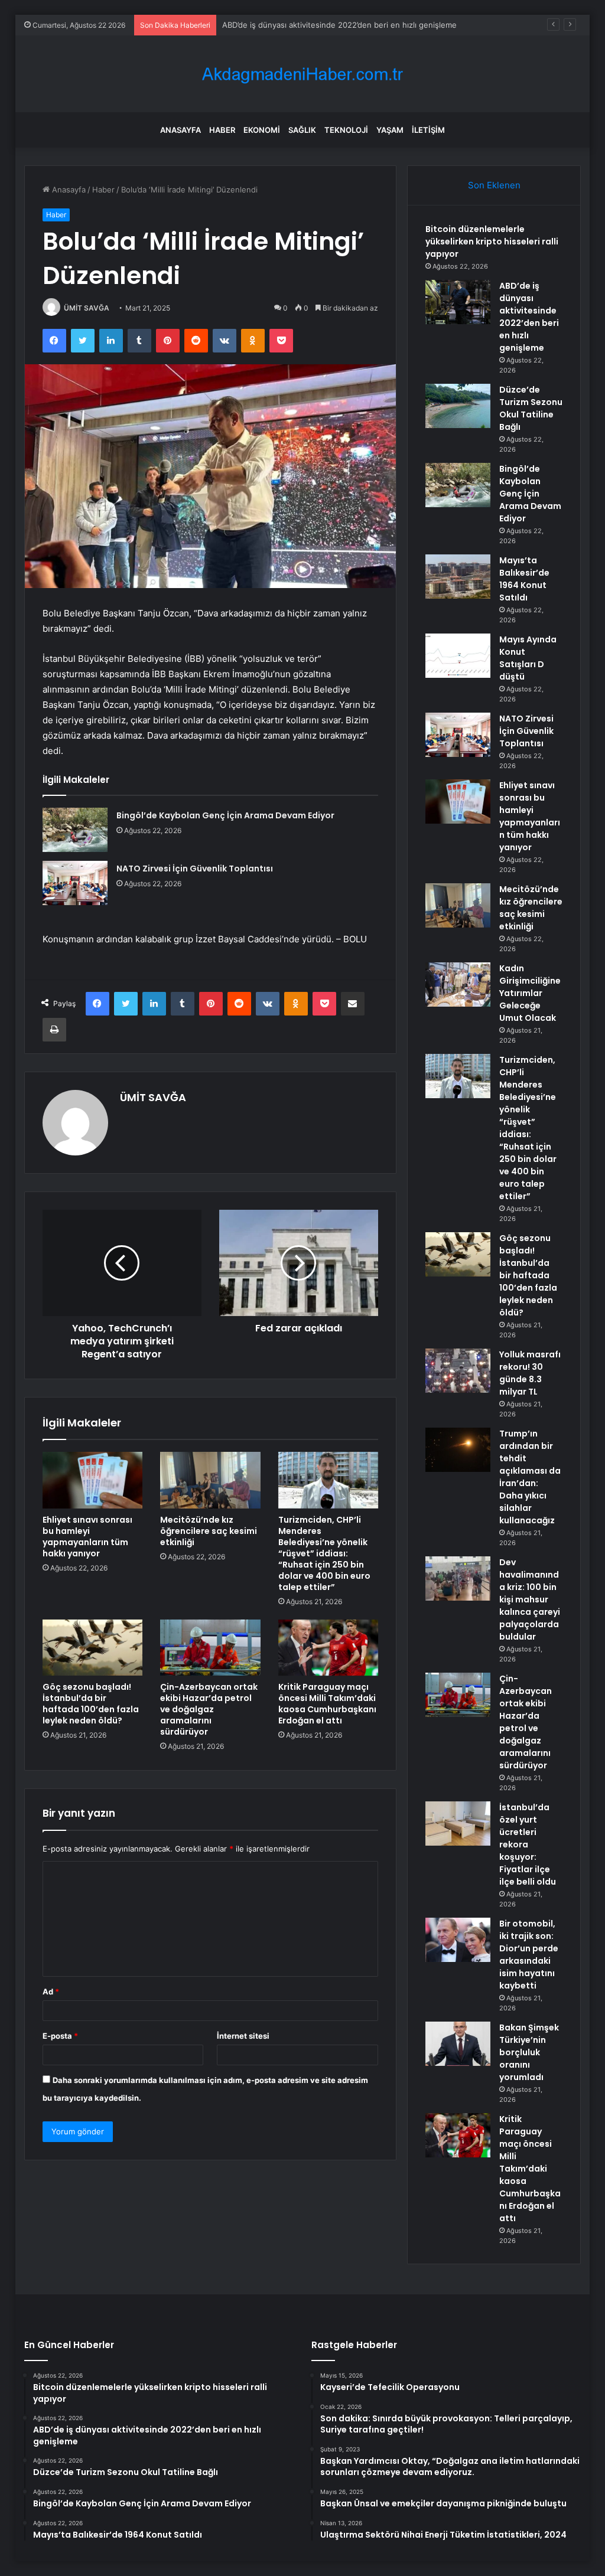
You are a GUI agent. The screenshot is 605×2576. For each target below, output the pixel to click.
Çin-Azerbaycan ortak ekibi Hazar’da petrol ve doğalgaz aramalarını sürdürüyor (209, 1709)
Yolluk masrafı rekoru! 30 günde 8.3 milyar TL (530, 1373)
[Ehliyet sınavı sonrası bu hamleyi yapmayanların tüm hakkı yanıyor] (93, 1480)
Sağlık (302, 130)
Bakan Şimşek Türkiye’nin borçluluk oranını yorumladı (529, 2052)
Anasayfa (180, 130)
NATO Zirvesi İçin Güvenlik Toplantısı (195, 869)
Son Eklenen (494, 185)
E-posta (60, 2036)
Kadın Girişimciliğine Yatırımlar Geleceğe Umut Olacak (530, 993)
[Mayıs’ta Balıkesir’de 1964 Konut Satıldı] (458, 577)
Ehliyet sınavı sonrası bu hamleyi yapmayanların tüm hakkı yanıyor (87, 1537)
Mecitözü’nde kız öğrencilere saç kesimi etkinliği (209, 1531)
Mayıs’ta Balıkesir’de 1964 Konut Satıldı (524, 579)
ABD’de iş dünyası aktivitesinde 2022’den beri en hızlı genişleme (529, 317)
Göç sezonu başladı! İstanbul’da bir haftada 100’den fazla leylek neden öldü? (91, 1704)
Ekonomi (262, 130)
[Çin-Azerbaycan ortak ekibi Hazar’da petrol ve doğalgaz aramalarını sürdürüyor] (210, 1648)
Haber (222, 130)
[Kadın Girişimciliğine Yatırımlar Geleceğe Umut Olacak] (458, 985)
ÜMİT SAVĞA (87, 308)
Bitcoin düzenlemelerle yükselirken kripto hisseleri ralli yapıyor (492, 241)
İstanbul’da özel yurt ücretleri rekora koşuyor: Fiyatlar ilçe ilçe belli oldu (528, 1844)
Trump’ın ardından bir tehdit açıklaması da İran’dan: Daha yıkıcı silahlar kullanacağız (530, 1477)
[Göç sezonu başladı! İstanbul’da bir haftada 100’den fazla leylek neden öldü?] (93, 1648)
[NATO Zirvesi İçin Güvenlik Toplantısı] (75, 883)
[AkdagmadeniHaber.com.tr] (302, 74)
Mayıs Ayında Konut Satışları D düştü (528, 658)
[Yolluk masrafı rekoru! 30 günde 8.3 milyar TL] (458, 1371)
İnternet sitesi (243, 2036)
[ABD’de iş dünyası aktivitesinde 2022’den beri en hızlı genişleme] (458, 302)
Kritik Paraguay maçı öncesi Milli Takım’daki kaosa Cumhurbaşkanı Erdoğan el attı (327, 1704)
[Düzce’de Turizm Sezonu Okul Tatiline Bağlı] (458, 406)
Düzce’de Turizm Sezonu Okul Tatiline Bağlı (300, 25)
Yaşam (390, 130)
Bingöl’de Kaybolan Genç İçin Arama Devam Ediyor (225, 815)
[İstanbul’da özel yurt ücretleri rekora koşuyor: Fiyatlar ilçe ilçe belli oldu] (458, 1824)
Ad (51, 1991)
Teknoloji (346, 130)
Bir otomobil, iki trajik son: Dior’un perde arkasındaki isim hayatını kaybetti (529, 1955)
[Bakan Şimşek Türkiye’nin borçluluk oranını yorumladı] (458, 2044)
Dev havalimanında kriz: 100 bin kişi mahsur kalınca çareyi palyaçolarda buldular (530, 1599)
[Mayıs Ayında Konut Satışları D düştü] (458, 656)
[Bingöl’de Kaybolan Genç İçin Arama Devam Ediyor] (75, 830)
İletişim (428, 130)
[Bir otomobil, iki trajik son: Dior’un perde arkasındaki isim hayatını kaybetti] (458, 1940)
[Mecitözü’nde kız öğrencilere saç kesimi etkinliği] (210, 1480)
